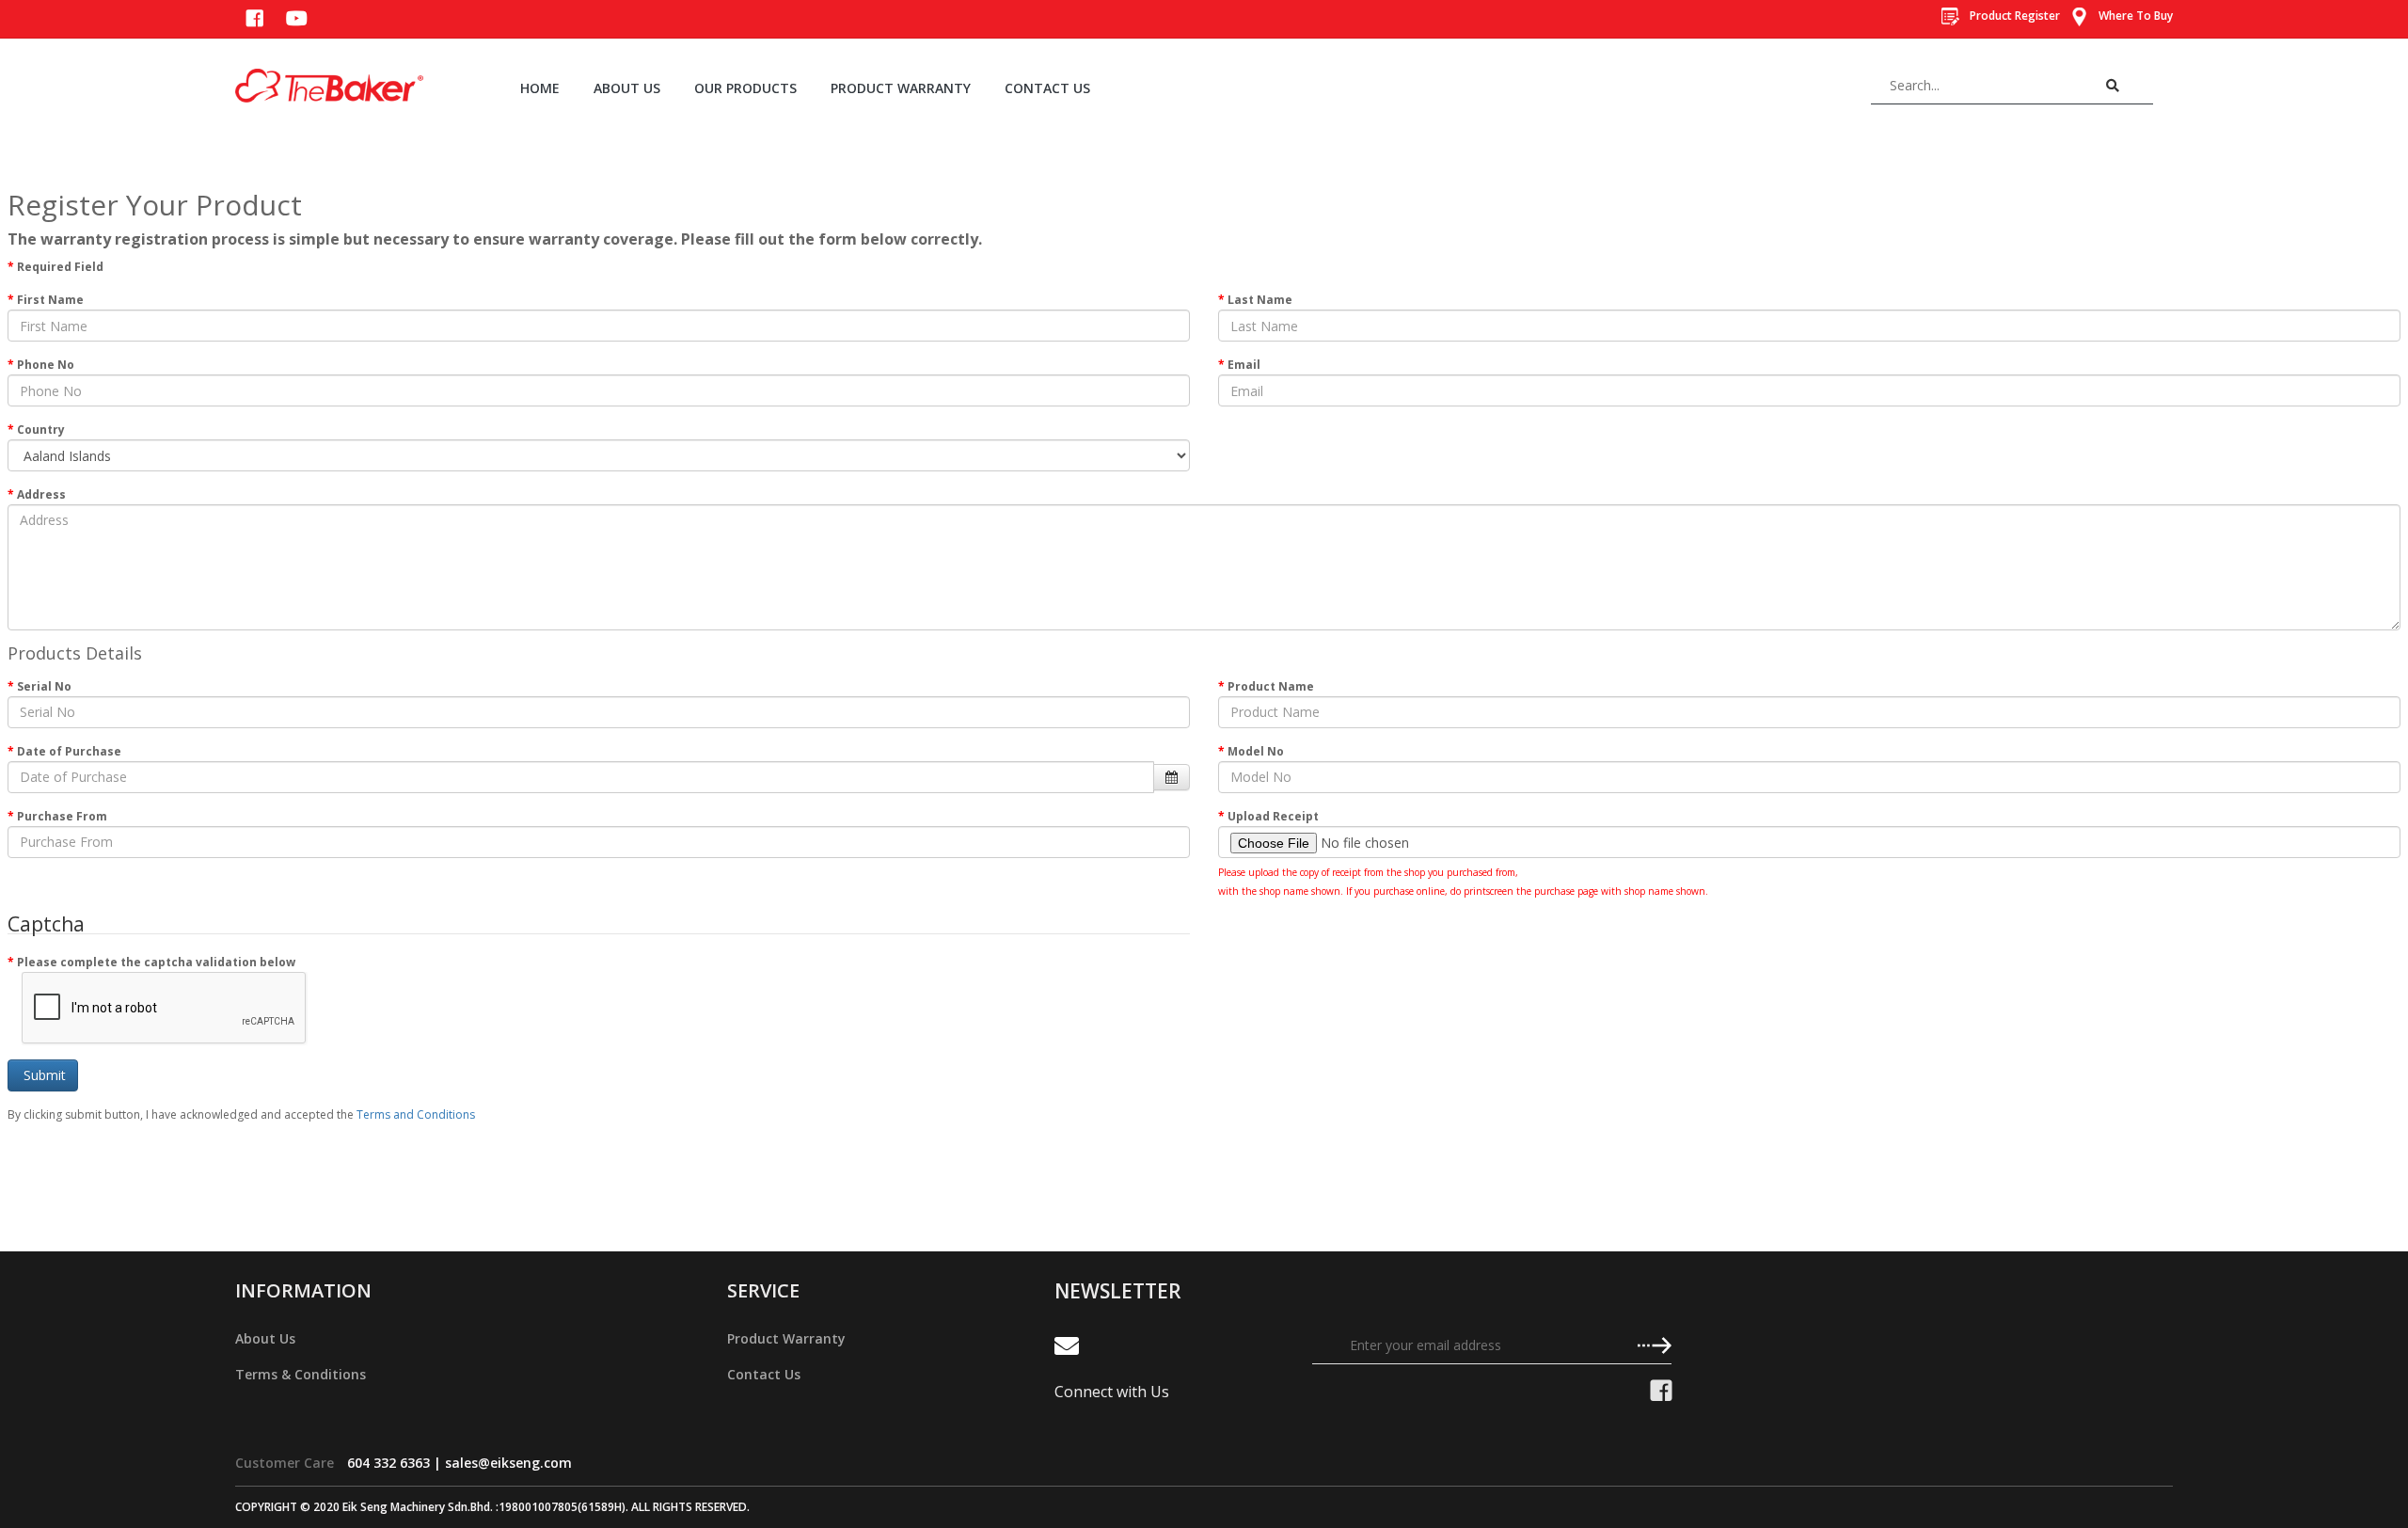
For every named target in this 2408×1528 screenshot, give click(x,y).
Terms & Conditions (301, 1374)
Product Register (2013, 16)
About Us (265, 1338)
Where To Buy (2134, 16)
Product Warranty (786, 1338)
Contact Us (764, 1374)
